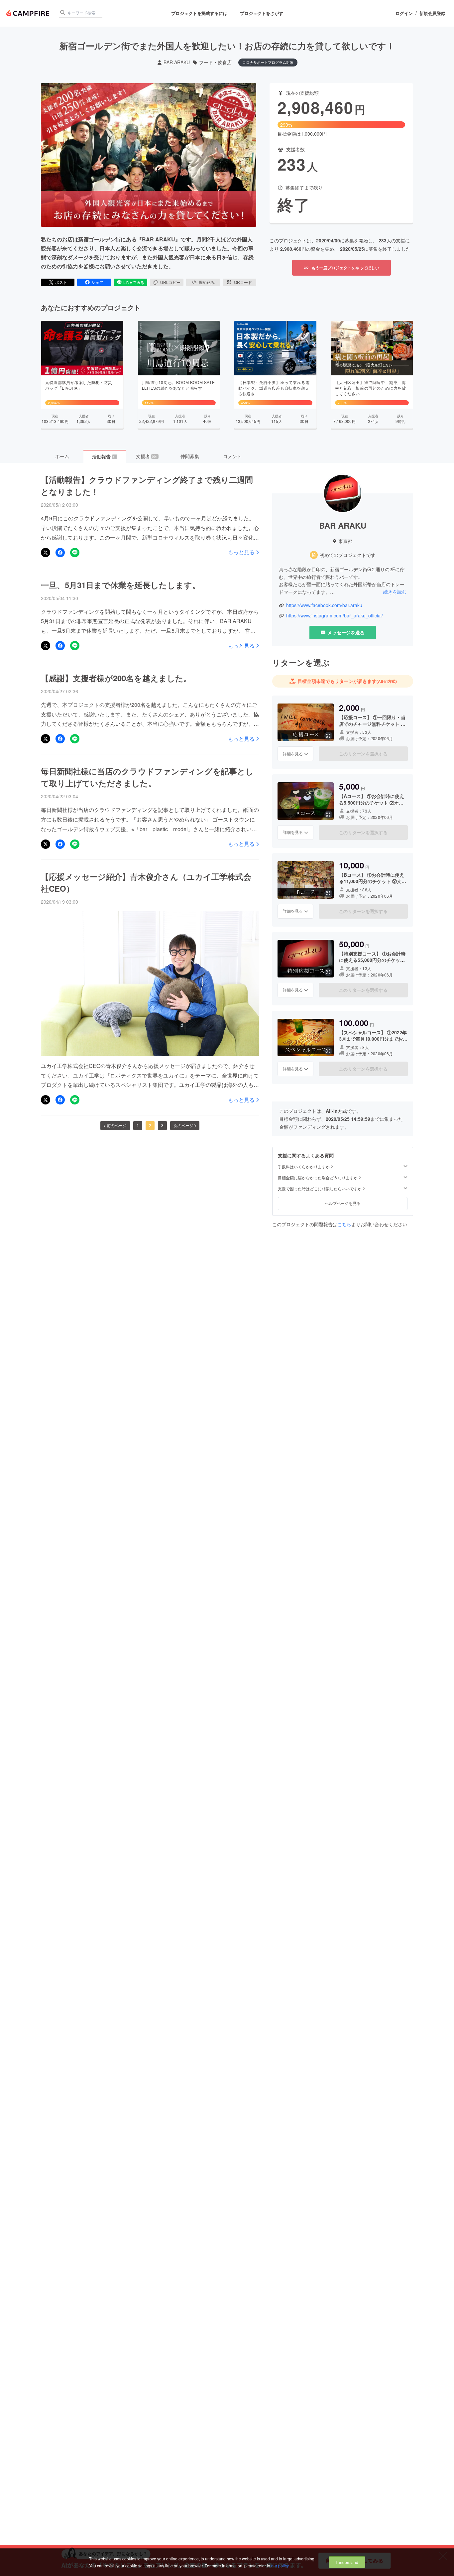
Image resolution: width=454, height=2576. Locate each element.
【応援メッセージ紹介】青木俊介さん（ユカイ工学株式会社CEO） (146, 882)
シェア (97, 282)
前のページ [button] (117, 1125)
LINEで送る (134, 282)
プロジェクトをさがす (262, 13)
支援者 (147, 456)
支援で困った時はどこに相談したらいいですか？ (322, 1189)
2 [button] (150, 1125)
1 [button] (138, 1125)
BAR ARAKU (177, 62)
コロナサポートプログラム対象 (268, 62)
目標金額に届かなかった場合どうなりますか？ (320, 1178)
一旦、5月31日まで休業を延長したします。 (120, 585)
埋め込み (207, 282)
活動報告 (104, 456)
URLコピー (170, 282)
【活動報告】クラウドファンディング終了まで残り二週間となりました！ (147, 485)
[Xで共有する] (46, 553)
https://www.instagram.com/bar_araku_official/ (335, 616)
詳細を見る (293, 754)
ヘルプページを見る (343, 1203)
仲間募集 (190, 456)
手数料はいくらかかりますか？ (306, 1167)
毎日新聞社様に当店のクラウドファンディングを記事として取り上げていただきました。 (147, 777)
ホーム (62, 456)
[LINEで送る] (75, 553)
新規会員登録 (432, 13)
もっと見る (241, 552)
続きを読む (395, 591)
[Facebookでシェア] (60, 553)
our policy (280, 2566)
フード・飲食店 (215, 62)
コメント (232, 456)
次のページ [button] (183, 1125)
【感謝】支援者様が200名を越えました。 (116, 678)
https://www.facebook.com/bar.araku (324, 605)
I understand (347, 2562)
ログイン (404, 13)
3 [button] (162, 1125)
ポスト (61, 282)
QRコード (243, 282)
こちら (344, 1224)
